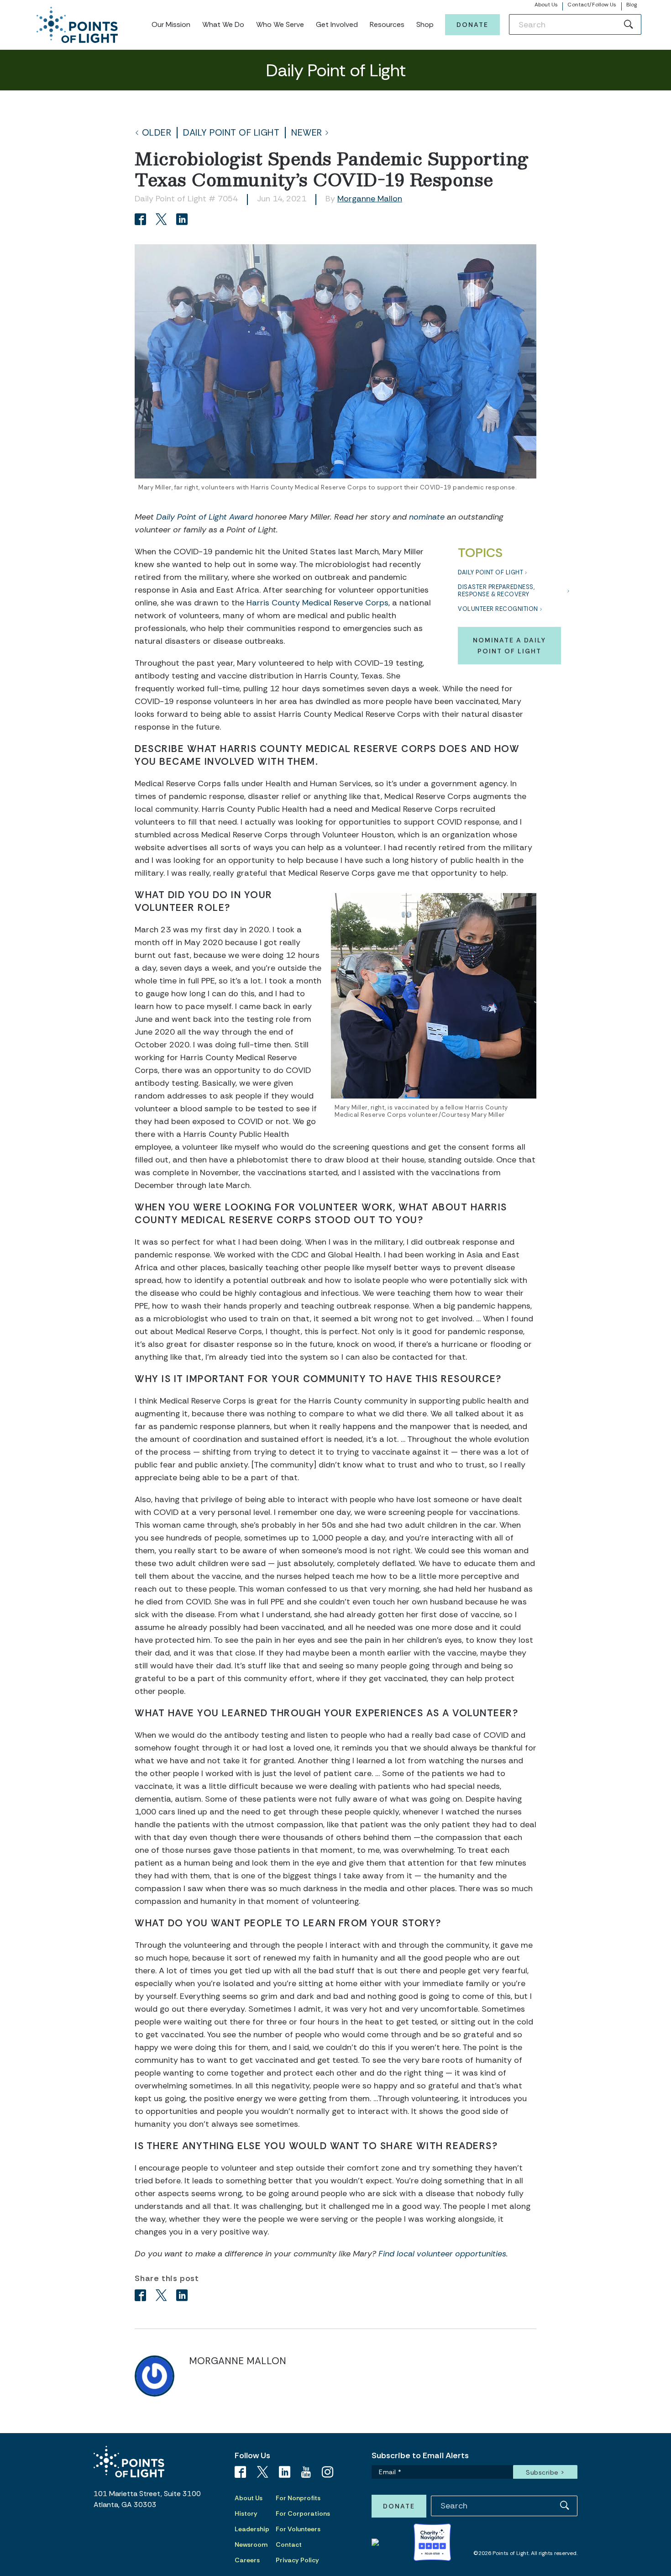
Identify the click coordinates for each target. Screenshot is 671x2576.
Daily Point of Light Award (204, 517)
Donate (472, 25)
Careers (247, 2560)
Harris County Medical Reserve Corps (317, 603)
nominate (427, 517)
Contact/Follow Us (592, 5)
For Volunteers (298, 2529)
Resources (387, 24)
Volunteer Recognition (498, 609)
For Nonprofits (298, 2498)
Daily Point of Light (231, 133)
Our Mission (171, 24)
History (246, 2513)
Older (157, 133)
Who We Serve (280, 24)
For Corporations (303, 2513)
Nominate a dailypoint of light (509, 646)
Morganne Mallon (370, 199)
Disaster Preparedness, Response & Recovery (496, 591)
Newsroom (251, 2544)
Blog (632, 5)
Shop (425, 24)
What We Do (223, 24)
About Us (546, 5)
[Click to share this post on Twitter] (163, 220)
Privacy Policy (297, 2560)
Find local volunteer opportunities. (443, 2254)
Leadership (252, 2529)
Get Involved (337, 24)
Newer (307, 133)
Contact (289, 2544)
